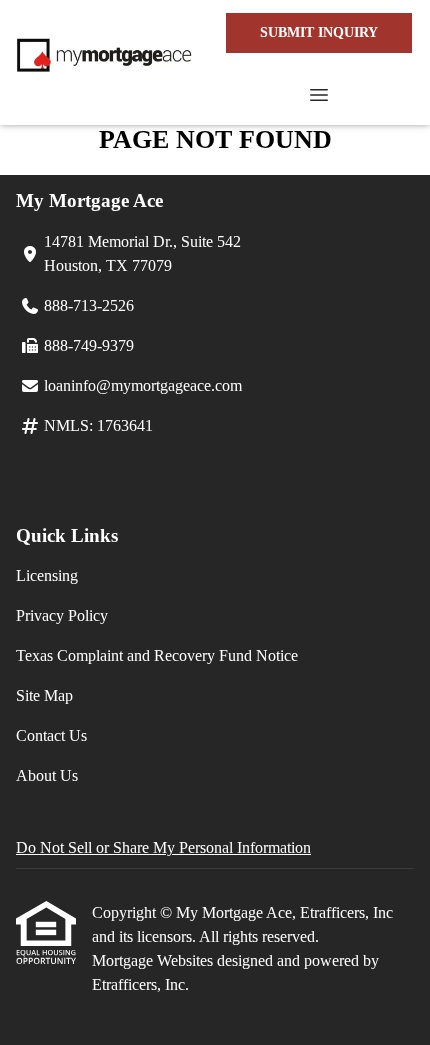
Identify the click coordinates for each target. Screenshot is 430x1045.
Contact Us (51, 735)
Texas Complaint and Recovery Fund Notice (157, 655)
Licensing (47, 575)
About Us (47, 775)
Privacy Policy (62, 615)
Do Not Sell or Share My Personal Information (163, 847)
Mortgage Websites (154, 960)
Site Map (44, 695)
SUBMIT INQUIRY (319, 32)
